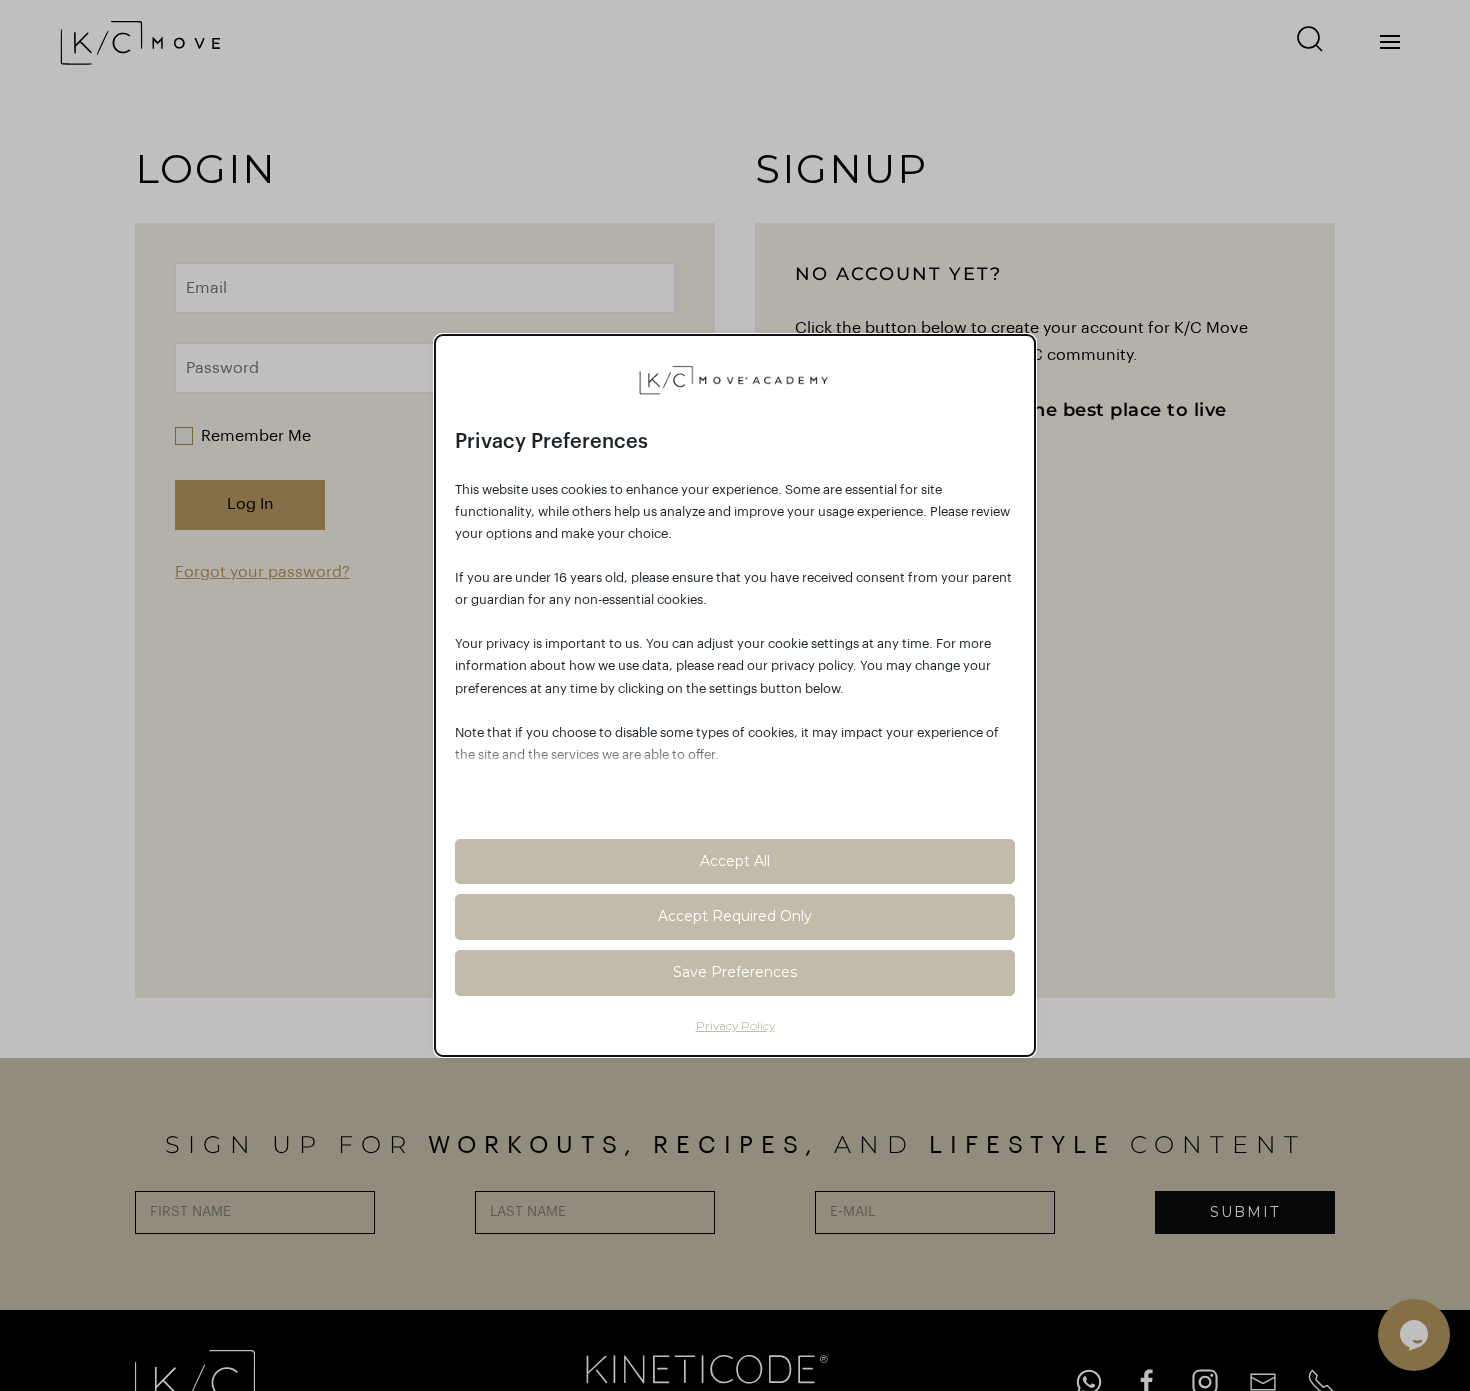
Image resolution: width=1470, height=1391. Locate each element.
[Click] (1390, 42)
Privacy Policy (735, 1025)
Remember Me (256, 436)
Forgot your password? (262, 572)
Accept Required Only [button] (735, 916)
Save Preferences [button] (735, 972)
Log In (250, 504)
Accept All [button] (735, 861)
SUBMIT (1245, 1212)
